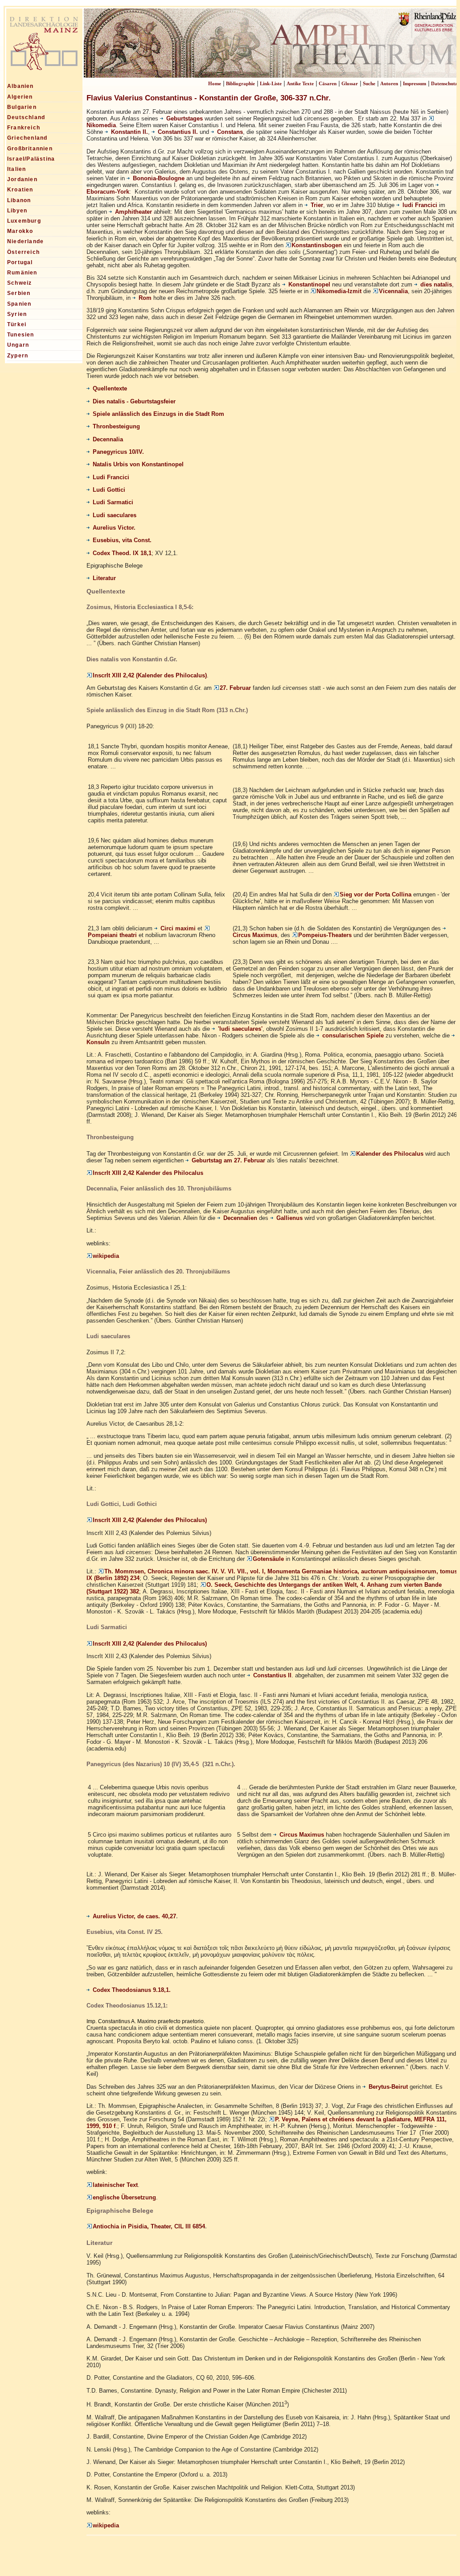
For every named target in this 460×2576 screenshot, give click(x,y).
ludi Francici (420, 205)
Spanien (19, 304)
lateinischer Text (115, 2185)
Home (215, 83)
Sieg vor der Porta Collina (376, 894)
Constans (230, 132)
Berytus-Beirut (388, 2087)
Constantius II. (178, 132)
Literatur (104, 578)
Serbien (19, 293)
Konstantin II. (129, 132)
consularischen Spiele (353, 1035)
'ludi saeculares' (240, 1029)
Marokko (20, 231)
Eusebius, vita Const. (122, 540)
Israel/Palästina (31, 159)
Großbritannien (30, 149)
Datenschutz (444, 83)
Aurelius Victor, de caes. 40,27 (134, 1916)
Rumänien (22, 273)
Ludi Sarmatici (113, 502)
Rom (145, 298)
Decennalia (108, 439)
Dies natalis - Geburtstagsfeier (134, 401)
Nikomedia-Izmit (339, 291)
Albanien (21, 86)
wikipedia (106, 1256)
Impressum (415, 83)
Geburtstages (185, 118)
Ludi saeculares (115, 515)
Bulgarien (22, 107)
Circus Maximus (302, 1835)
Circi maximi (178, 928)
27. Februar (235, 688)
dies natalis (436, 284)
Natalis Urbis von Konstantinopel (138, 464)
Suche (369, 83)
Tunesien (21, 335)
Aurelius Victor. (114, 528)
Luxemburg (24, 221)
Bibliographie (240, 83)
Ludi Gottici (109, 490)
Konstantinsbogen (317, 245)
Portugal (20, 262)
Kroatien (20, 190)
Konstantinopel (309, 284)
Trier (317, 205)
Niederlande (25, 241)
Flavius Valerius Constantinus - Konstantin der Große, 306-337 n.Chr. (209, 98)
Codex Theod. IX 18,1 (122, 553)
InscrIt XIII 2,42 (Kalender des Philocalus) (150, 675)
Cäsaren (328, 83)
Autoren (389, 83)
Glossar (350, 83)
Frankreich (24, 128)
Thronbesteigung (116, 426)
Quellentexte (110, 388)
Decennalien (240, 1218)
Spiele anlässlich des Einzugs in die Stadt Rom (158, 414)
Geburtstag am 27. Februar (229, 1160)
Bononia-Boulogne (159, 178)
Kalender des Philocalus (390, 1154)
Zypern (18, 356)
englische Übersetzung (124, 2197)
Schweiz (19, 283)
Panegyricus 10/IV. (118, 452)
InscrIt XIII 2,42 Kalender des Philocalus (148, 1173)
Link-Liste (271, 83)
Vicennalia (393, 291)
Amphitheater (133, 212)
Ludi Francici (111, 477)
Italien (16, 169)
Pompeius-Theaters (325, 935)
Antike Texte (300, 83)
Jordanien (22, 179)
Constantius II (272, 1675)
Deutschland (26, 117)
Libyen (17, 211)
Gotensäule (268, 1559)
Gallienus (290, 1218)
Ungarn (18, 345)
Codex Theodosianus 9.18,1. (132, 1990)
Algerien (20, 97)
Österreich (23, 252)
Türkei (17, 324)
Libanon (19, 200)
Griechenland (27, 138)
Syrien (17, 314)
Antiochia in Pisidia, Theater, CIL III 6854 (149, 2227)
